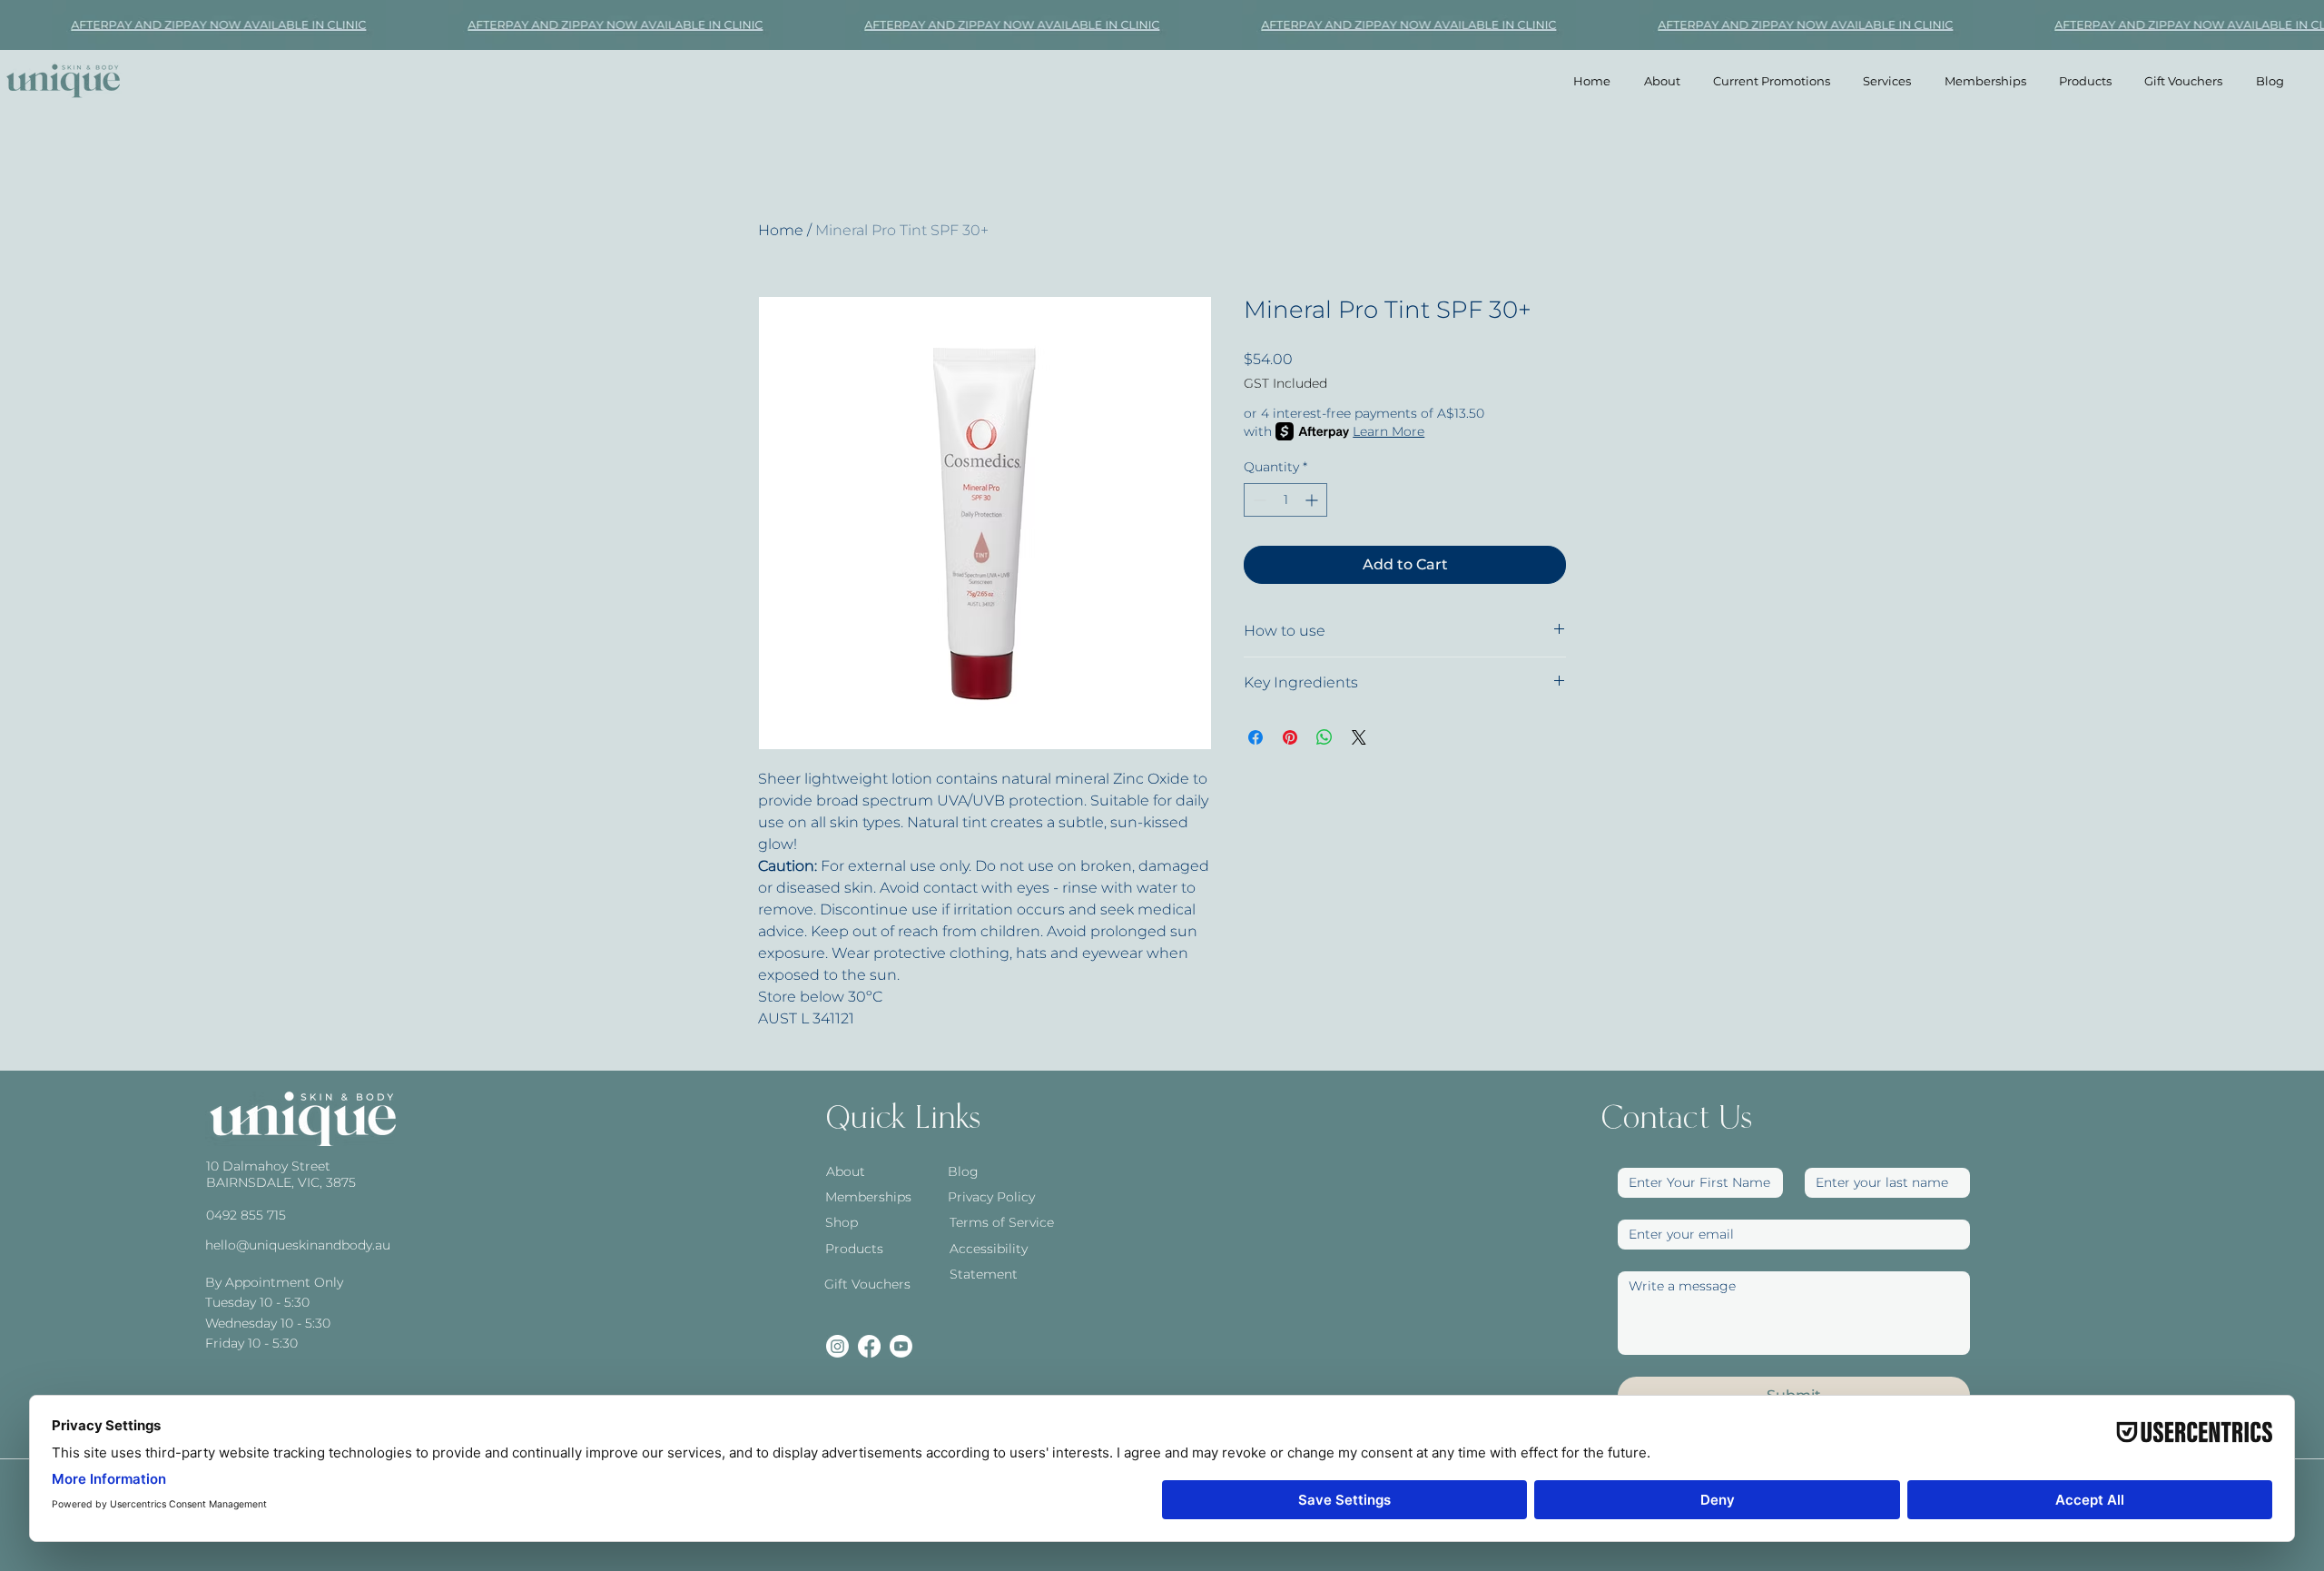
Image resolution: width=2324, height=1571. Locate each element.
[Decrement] (1258, 500)
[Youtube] (901, 1346)
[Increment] (1313, 500)
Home (781, 230)
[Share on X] (1359, 737)
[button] (1887, 81)
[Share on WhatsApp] (1324, 737)
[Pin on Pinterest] (1290, 737)
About (846, 1171)
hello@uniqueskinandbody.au (298, 1245)
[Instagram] (837, 1346)
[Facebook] (869, 1346)
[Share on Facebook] (1256, 737)
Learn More (1388, 431)
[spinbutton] (1285, 500)
